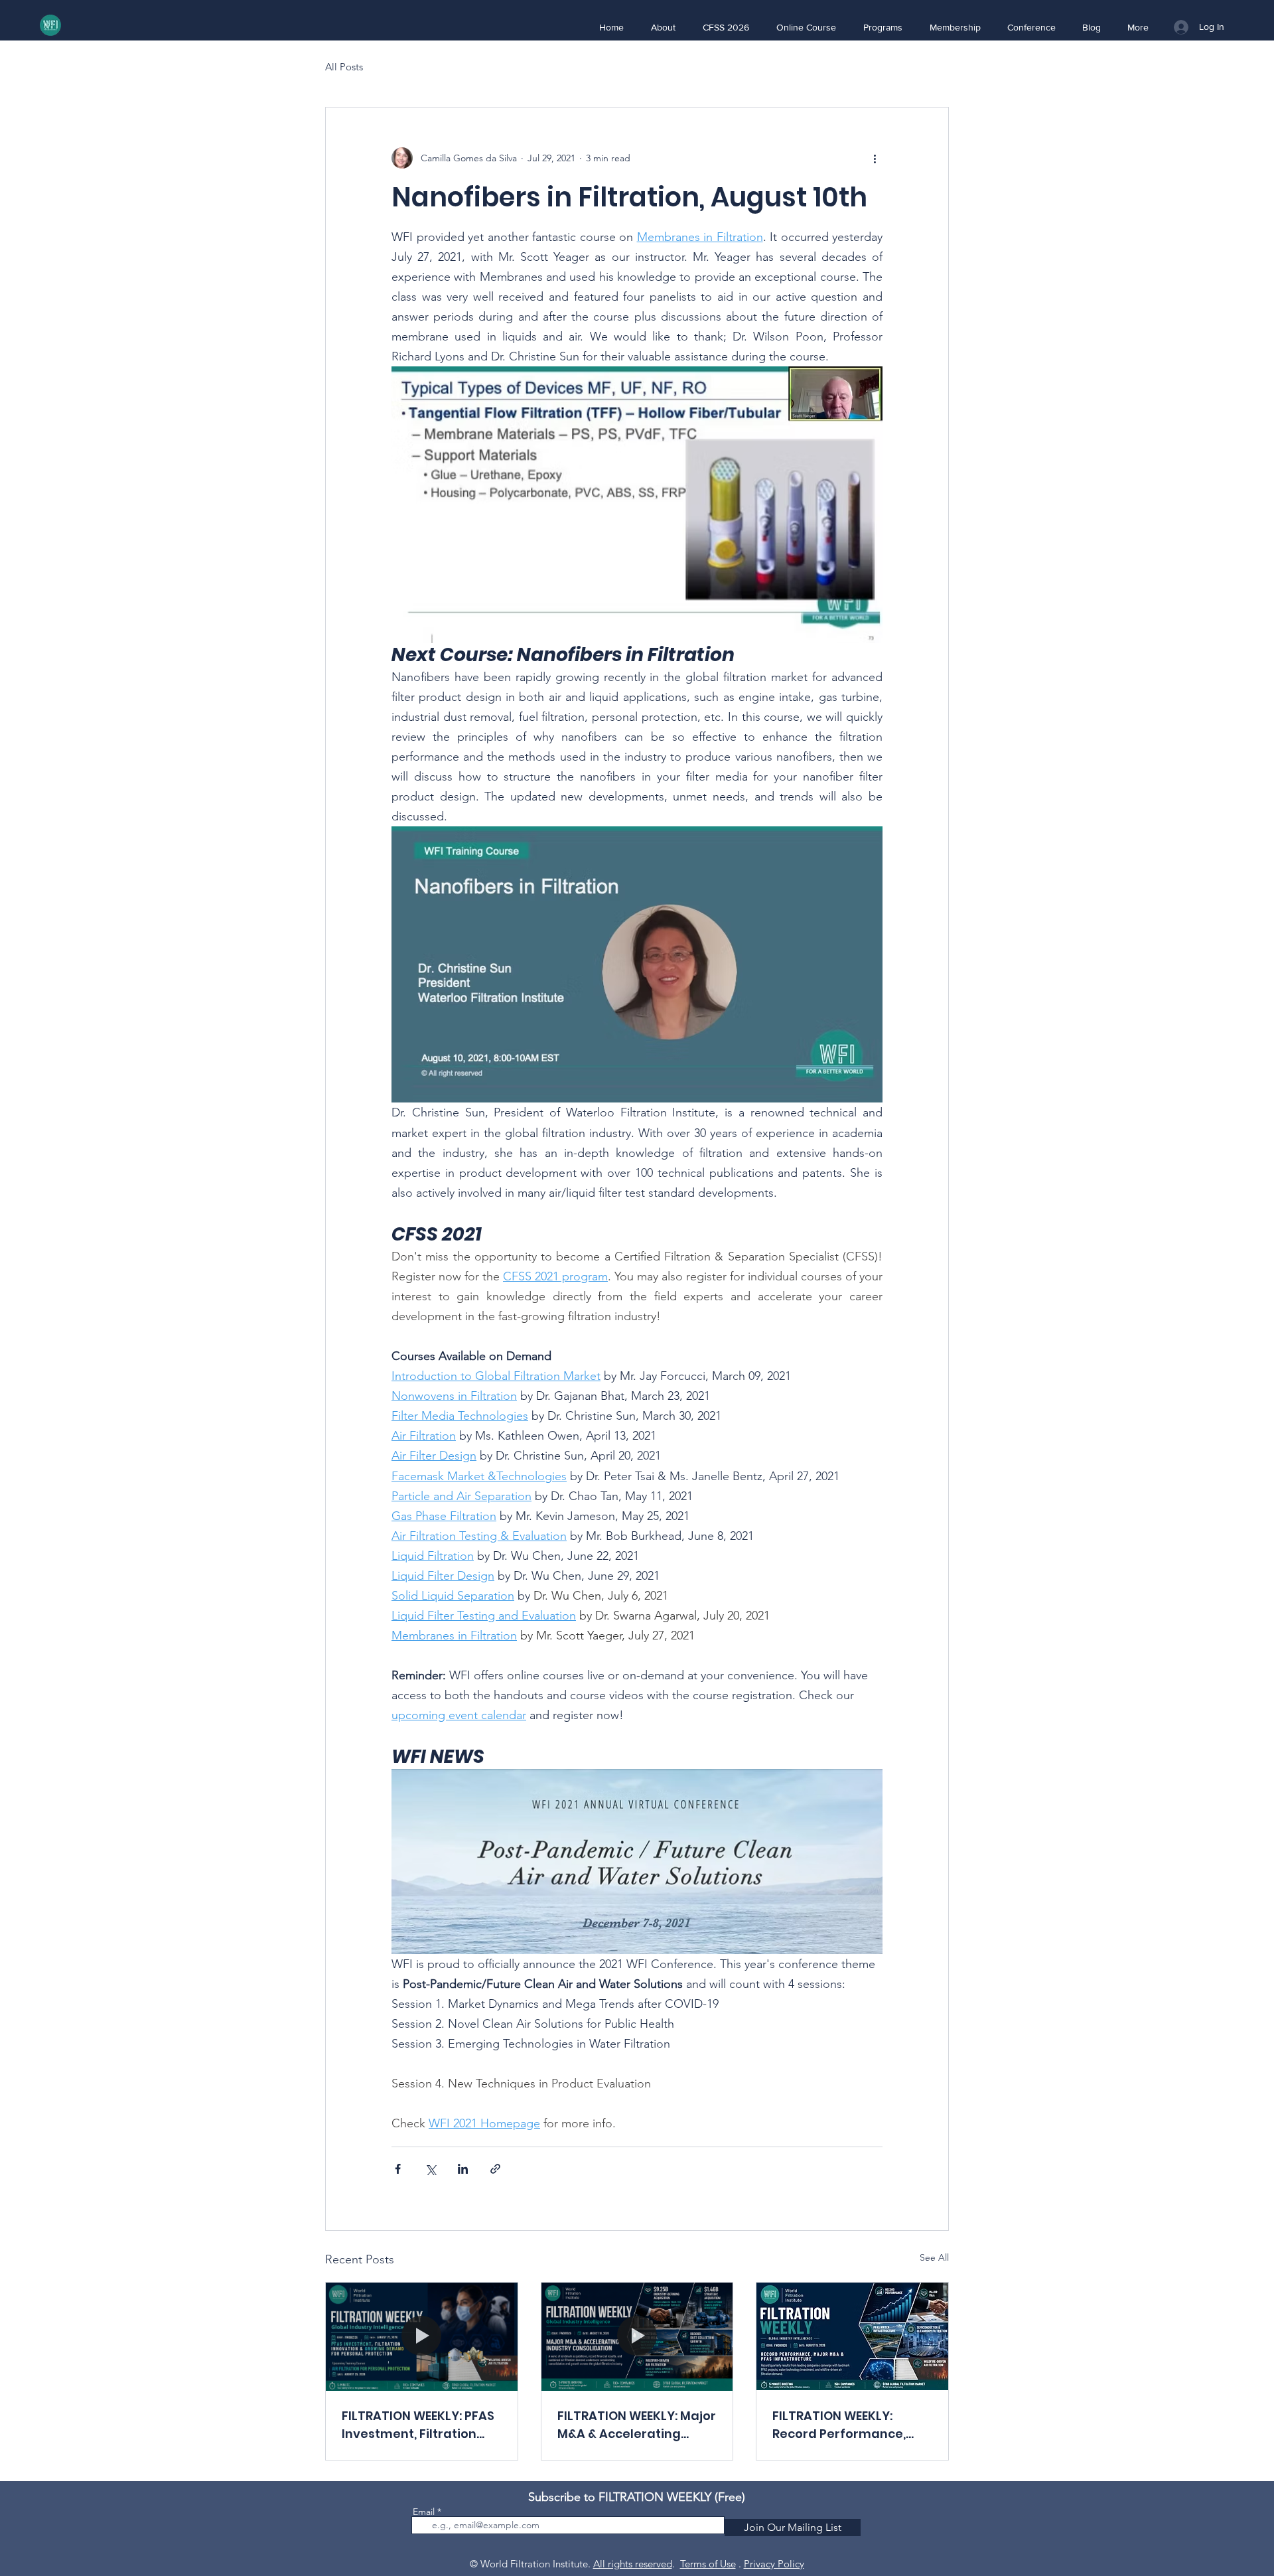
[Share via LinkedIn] (463, 2169)
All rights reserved (633, 2564)
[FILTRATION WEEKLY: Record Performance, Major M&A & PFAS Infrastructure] (852, 2336)
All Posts (344, 67)
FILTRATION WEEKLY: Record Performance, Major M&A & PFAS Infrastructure (839, 2425)
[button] (663, 27)
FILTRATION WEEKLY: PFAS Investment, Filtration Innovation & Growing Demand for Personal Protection (418, 2425)
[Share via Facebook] (398, 2169)
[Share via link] (495, 2169)
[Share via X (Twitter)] (430, 2169)
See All (934, 2257)
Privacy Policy (774, 2564)
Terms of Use (708, 2564)
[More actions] (875, 158)
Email (424, 2512)
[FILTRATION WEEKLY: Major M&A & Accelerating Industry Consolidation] (637, 2336)
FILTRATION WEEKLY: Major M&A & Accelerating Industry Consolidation (637, 2425)
